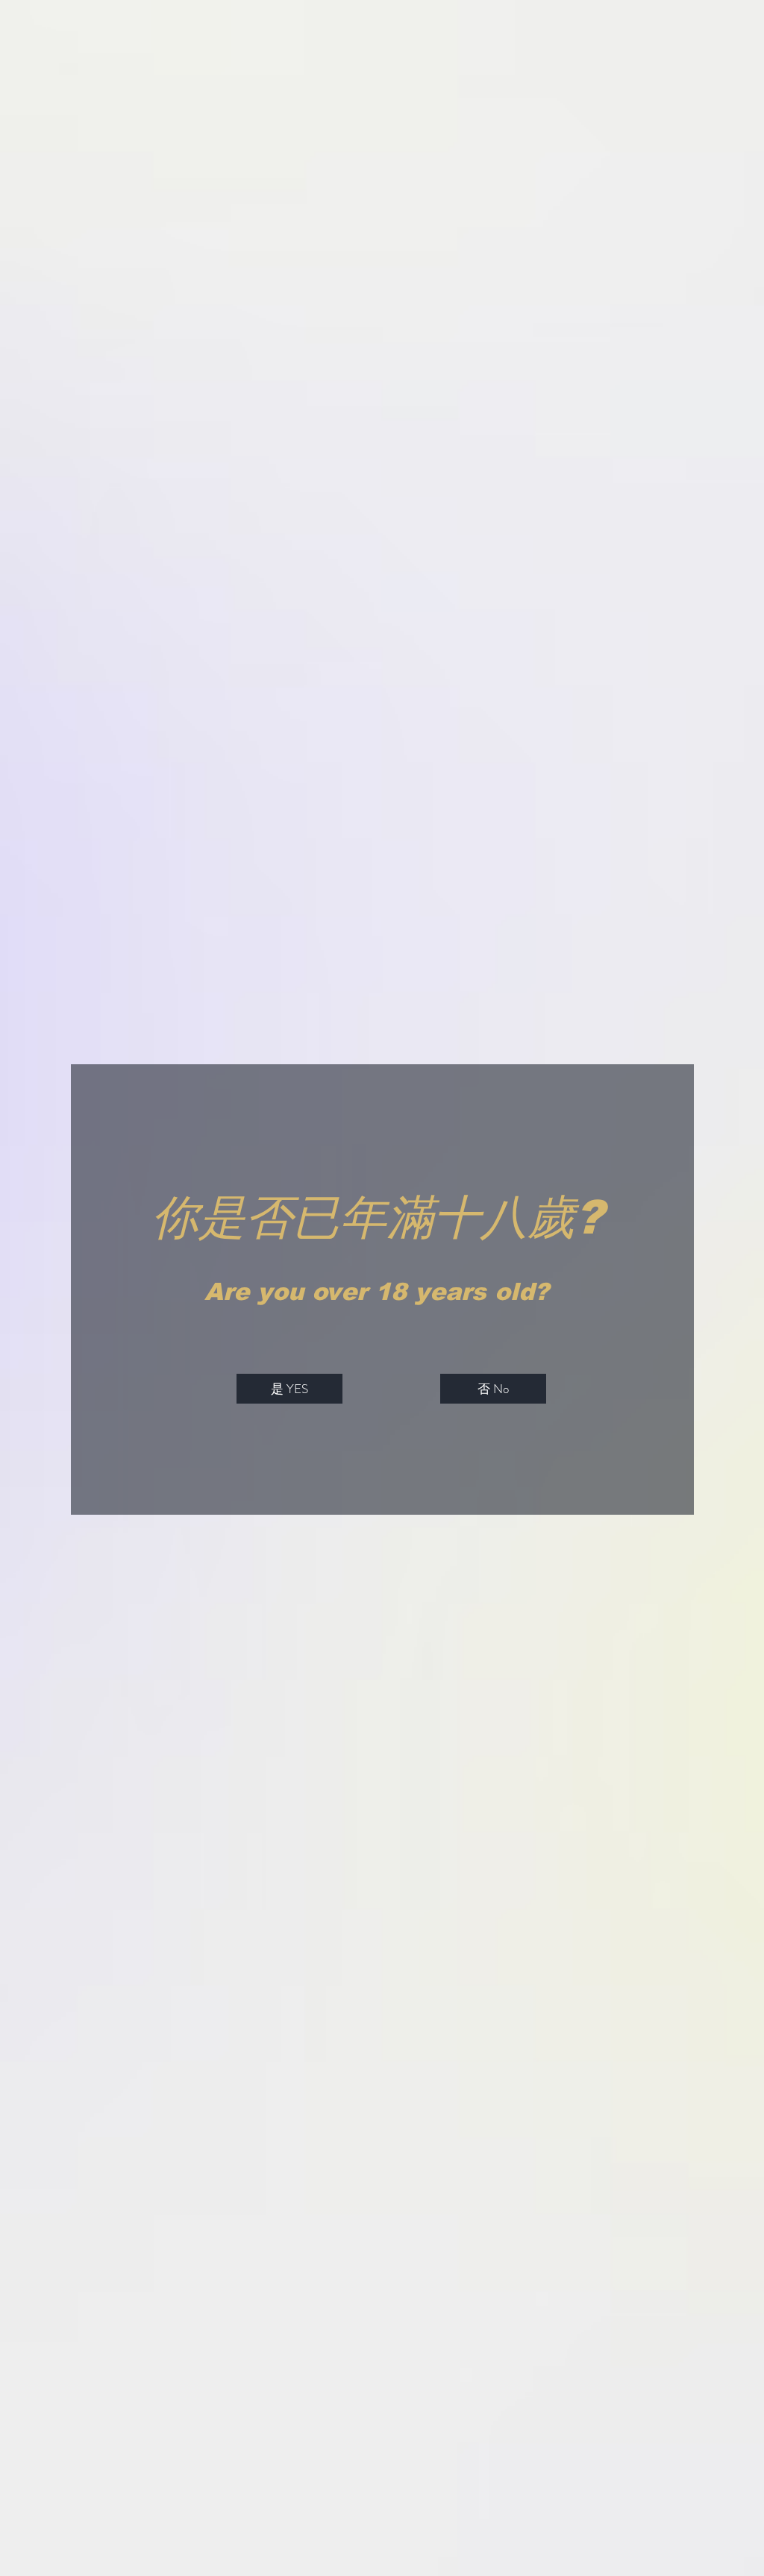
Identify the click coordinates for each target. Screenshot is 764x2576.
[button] (289, 1389)
